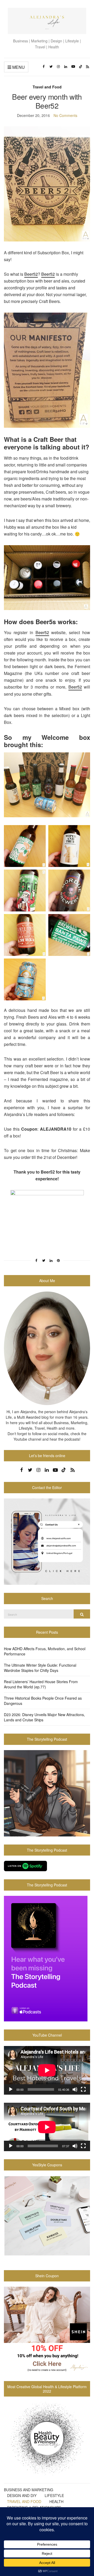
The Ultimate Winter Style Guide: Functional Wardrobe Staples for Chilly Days (40, 1668)
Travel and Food (47, 87)
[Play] (11, 2089)
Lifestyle (54, 2495)
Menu (18, 67)
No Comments (65, 115)
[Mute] (75, 2089)
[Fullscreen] (83, 2089)
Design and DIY (22, 2495)
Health (56, 2501)
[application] (47, 2070)
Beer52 (31, 274)
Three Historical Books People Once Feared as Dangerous (43, 1701)
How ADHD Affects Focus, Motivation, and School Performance (45, 1651)
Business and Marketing (29, 2490)
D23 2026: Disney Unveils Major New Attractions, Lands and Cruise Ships (44, 1717)
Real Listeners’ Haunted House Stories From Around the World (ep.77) (41, 1684)
